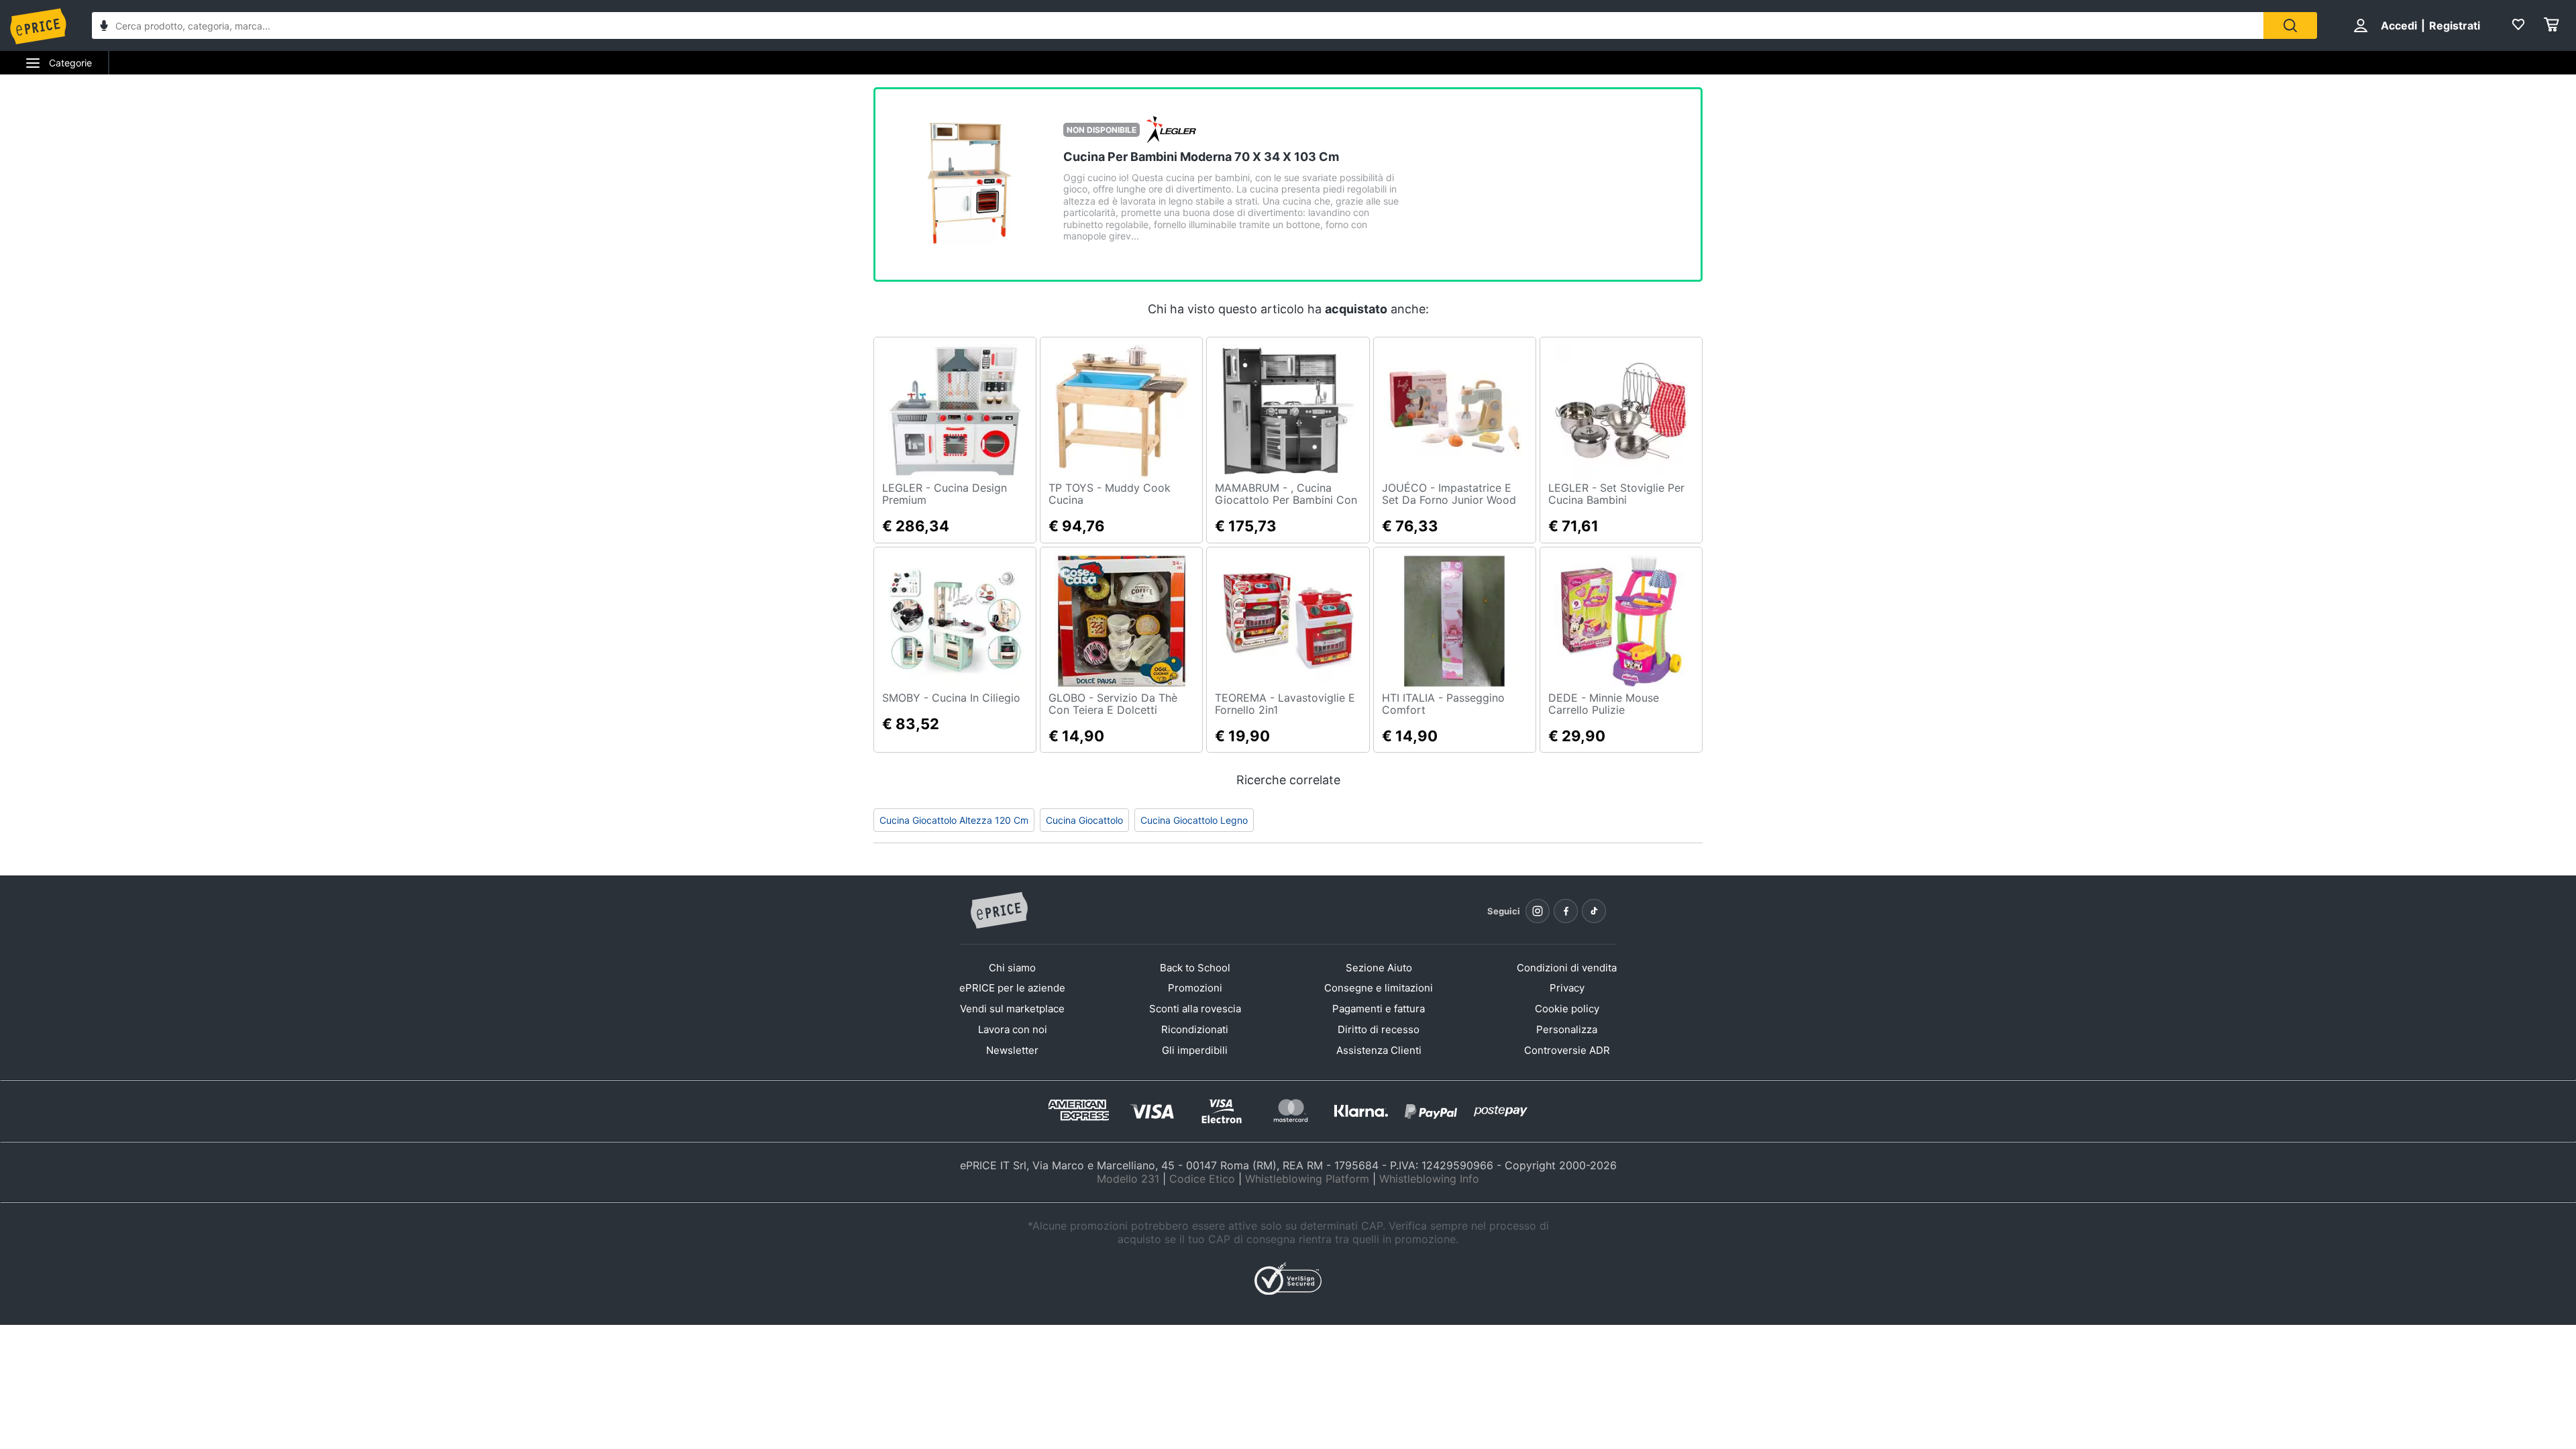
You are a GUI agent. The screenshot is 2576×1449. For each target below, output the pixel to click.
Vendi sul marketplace (1012, 1009)
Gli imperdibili (1195, 1050)
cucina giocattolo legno (1194, 820)
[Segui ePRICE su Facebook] (1566, 911)
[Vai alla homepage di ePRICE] (999, 911)
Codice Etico (1202, 1179)
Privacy (1567, 988)
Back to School (1195, 968)
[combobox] (1178, 25)
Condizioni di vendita (1567, 968)
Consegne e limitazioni (1379, 988)
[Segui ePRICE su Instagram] (1538, 911)
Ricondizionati (1195, 1029)
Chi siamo (1012, 968)
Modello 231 (1128, 1179)
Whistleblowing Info (1429, 1179)
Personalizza (1567, 1029)
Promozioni (1195, 988)
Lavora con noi (1013, 1029)
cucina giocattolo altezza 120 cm (954, 820)
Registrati (2455, 25)
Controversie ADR (1567, 1050)
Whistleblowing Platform (1307, 1179)
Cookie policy (1567, 1009)
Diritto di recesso (1379, 1029)
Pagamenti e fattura (1379, 1009)
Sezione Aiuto (1379, 968)
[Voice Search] (104, 27)
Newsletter (1012, 1050)
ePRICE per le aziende (1012, 988)
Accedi (2399, 25)
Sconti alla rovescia (1195, 1009)
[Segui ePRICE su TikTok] (1594, 911)
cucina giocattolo (1084, 820)
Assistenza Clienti (1379, 1050)
